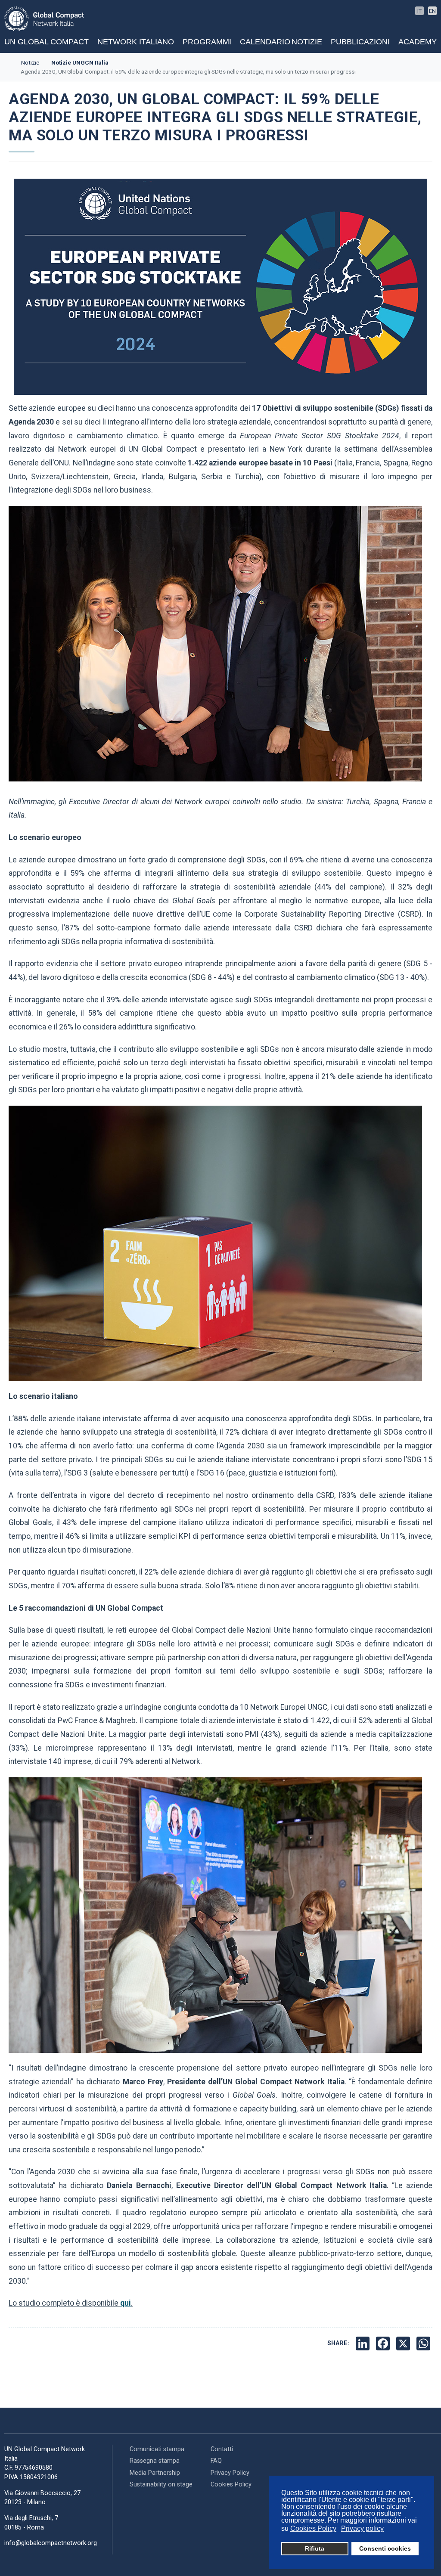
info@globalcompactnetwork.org (51, 2543)
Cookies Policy (231, 2485)
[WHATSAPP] (424, 2344)
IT (419, 11)
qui (126, 2303)
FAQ (216, 2461)
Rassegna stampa (155, 2461)
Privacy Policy (230, 2473)
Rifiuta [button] (315, 2548)
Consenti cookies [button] (385, 2548)
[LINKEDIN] (364, 2344)
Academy (418, 42)
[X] (404, 2344)
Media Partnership (155, 2473)
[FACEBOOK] (384, 2344)
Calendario (265, 42)
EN (432, 11)
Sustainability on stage (161, 2485)
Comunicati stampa (157, 2449)
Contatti (222, 2449)
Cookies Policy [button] (313, 2528)
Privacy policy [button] (362, 2528)
